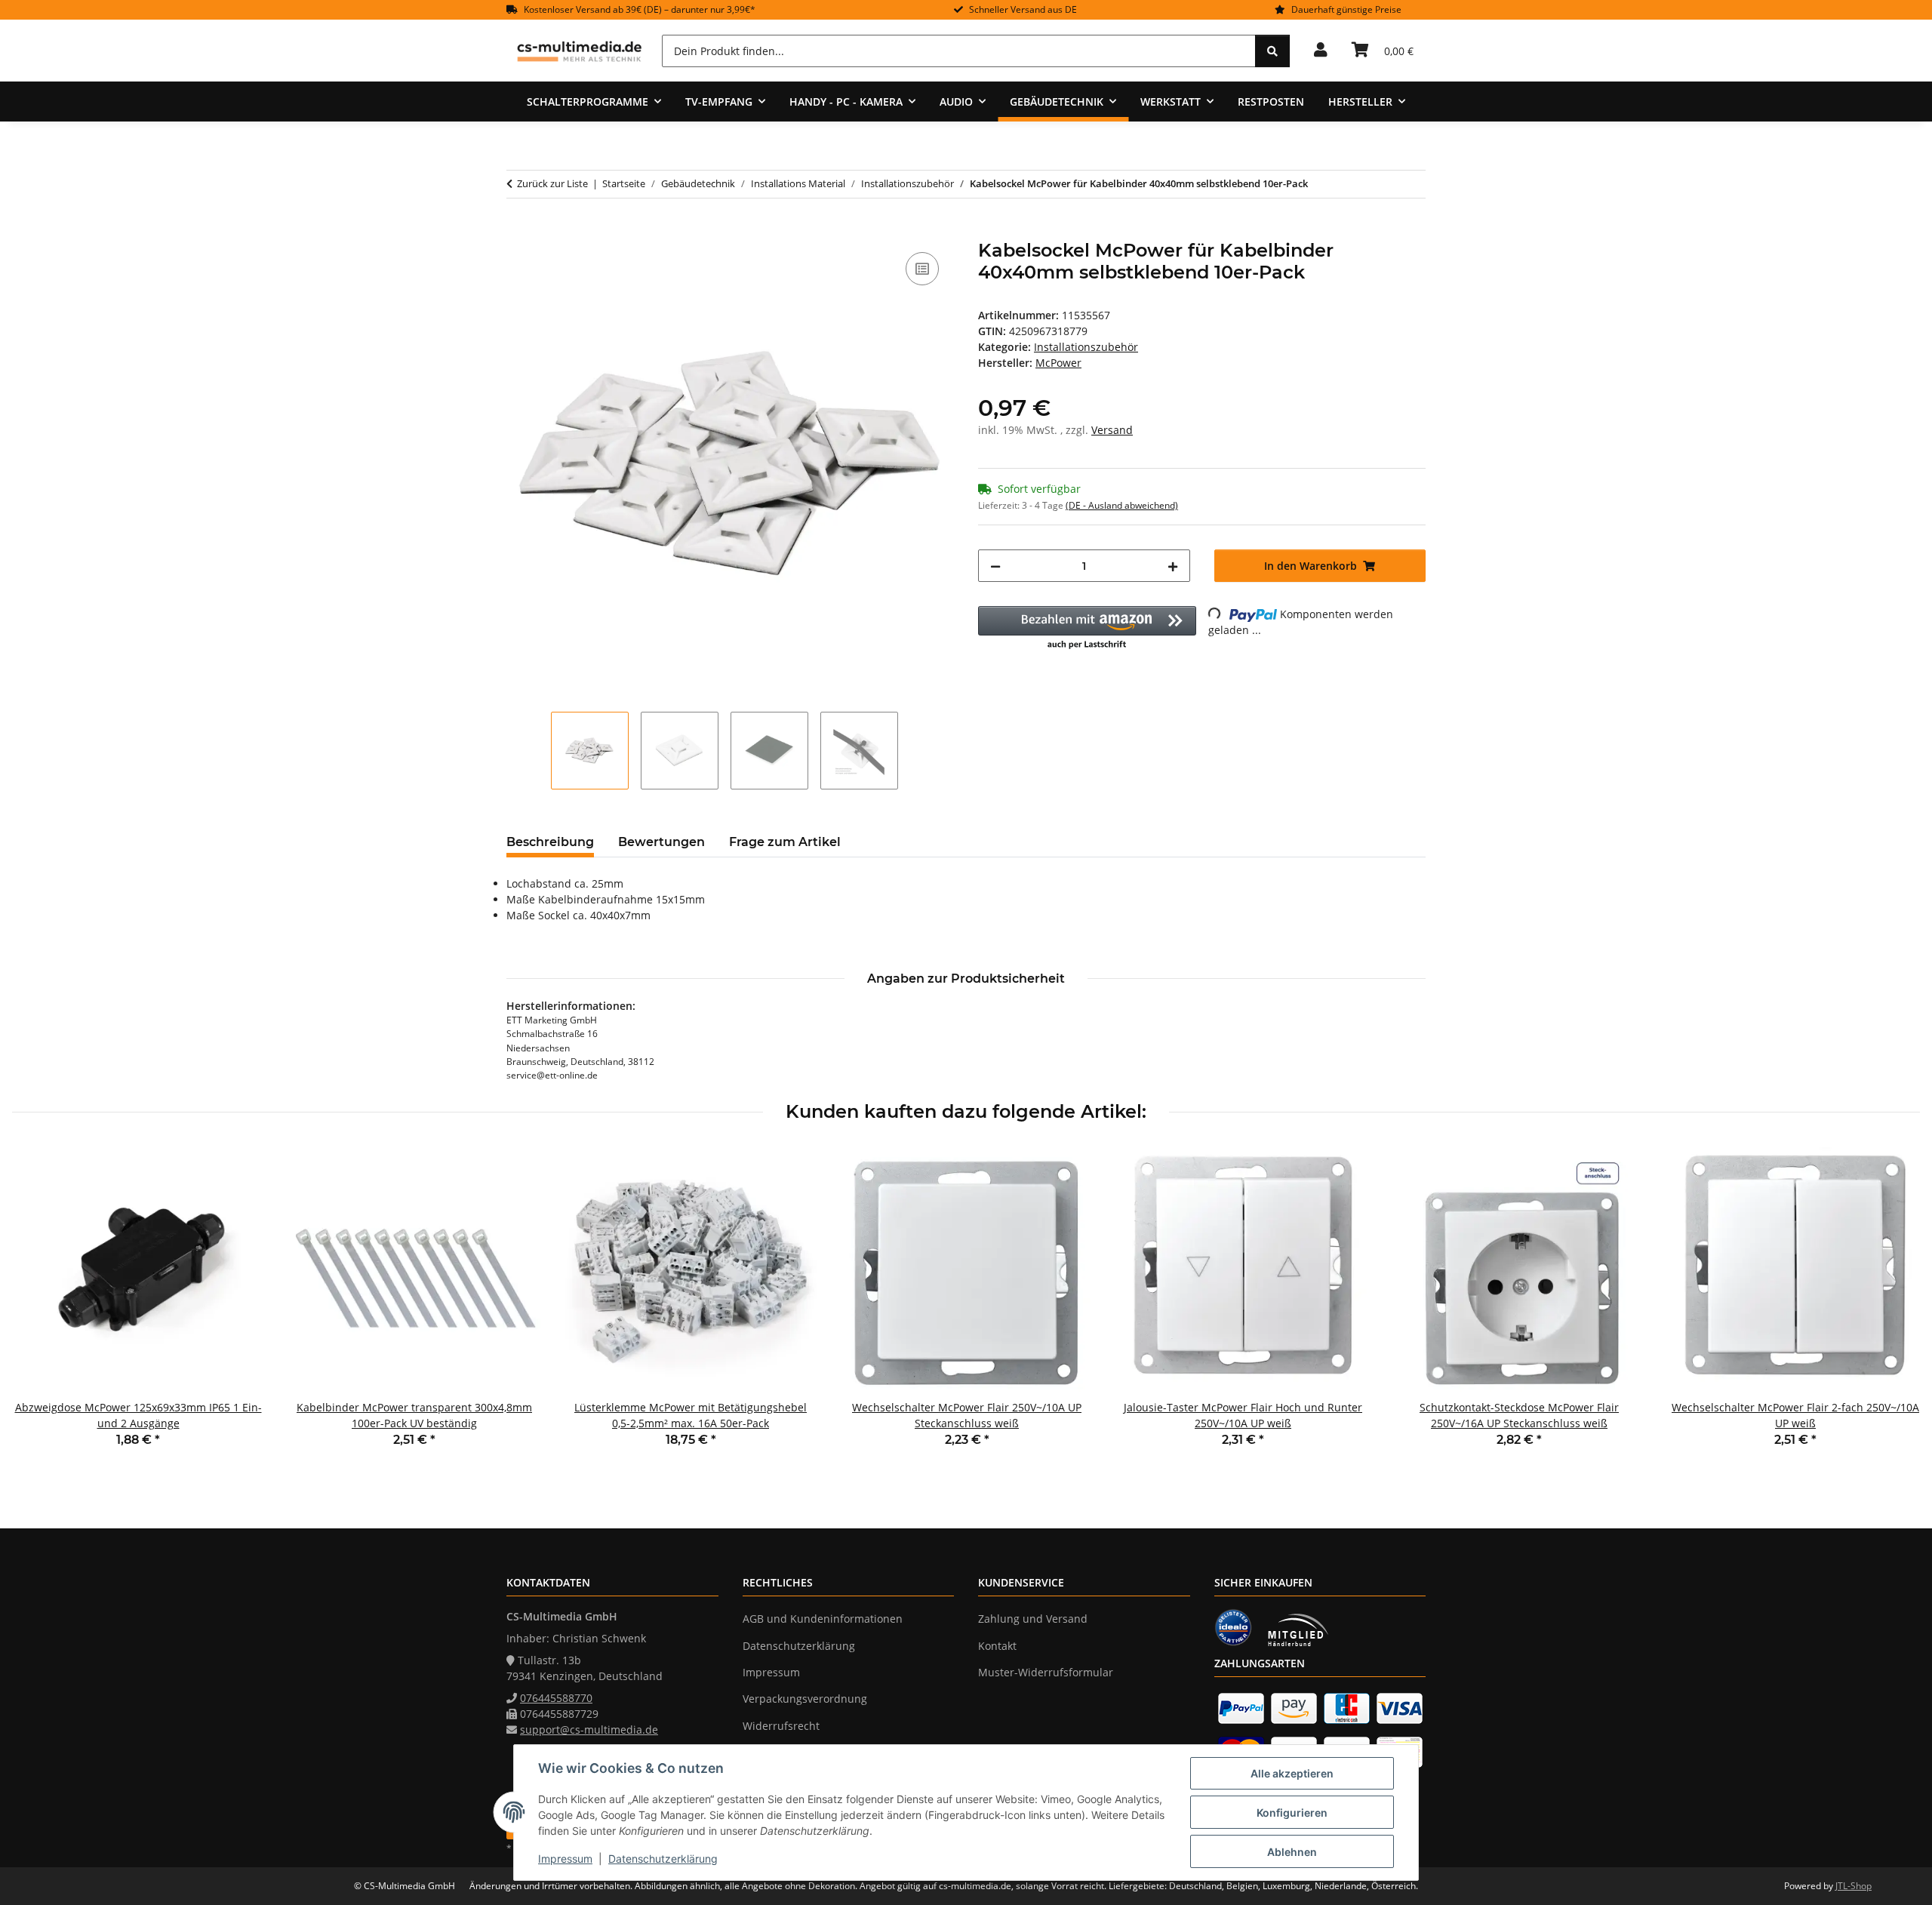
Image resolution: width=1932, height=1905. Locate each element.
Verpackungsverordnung (805, 1699)
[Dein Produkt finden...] (1272, 51)
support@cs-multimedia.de (589, 1730)
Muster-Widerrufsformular (1046, 1672)
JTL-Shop (1854, 1886)
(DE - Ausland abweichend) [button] (1122, 505)
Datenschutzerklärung (663, 1859)
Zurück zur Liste (552, 183)
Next (1895, 1308)
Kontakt (997, 1646)
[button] (1321, 51)
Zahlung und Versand (1033, 1619)
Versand (1112, 430)
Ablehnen (1292, 1852)
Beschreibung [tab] (550, 842)
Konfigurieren (1292, 1813)
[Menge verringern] (995, 566)
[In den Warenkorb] (518, 232)
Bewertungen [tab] (661, 842)
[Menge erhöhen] (1173, 566)
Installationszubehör (1086, 347)
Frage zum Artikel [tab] (785, 842)
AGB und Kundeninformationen (823, 1619)
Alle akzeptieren (1292, 1773)
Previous (37, 1308)
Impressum (565, 1859)
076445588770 (556, 1698)
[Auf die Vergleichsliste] (922, 269)
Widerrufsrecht (781, 1726)
